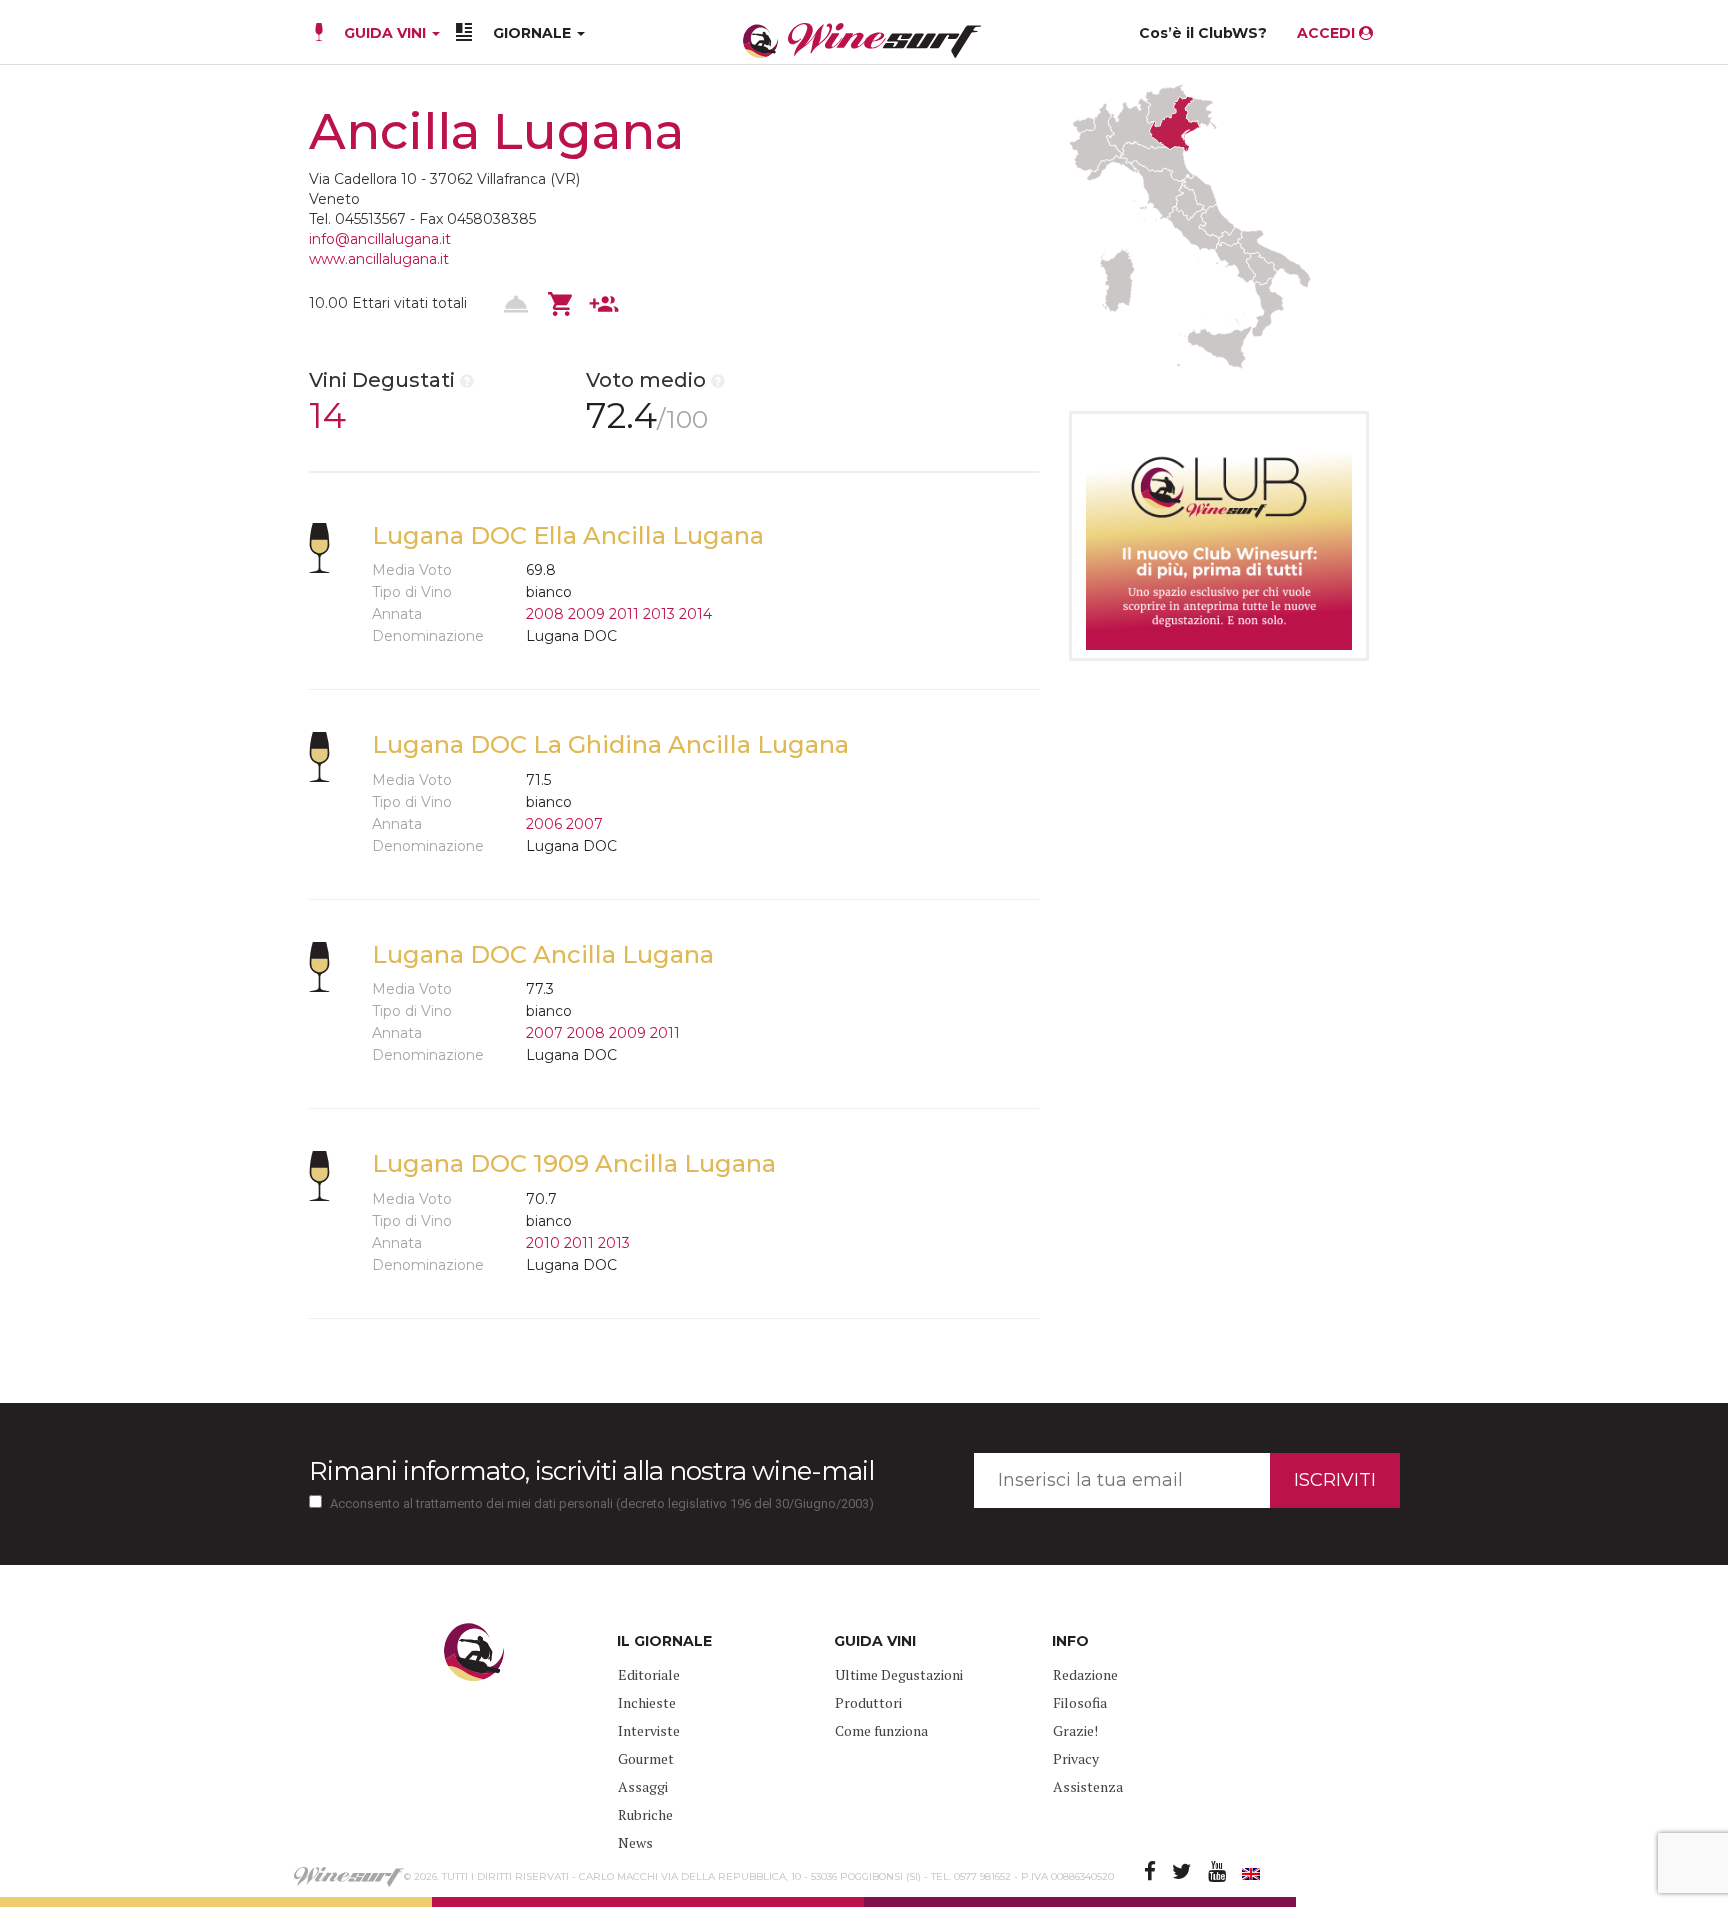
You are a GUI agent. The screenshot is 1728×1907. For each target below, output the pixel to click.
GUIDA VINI (385, 33)
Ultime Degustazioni (899, 1674)
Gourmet (646, 1758)
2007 (584, 824)
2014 (695, 614)
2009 (586, 614)
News (635, 1842)
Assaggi (643, 1786)
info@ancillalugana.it (380, 239)
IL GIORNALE (664, 1641)
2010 (543, 1243)
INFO (1070, 1641)
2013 (659, 614)
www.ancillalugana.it (379, 259)
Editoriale (649, 1674)
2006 (544, 824)
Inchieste (647, 1702)
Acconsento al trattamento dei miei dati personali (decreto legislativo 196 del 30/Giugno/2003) (602, 1503)
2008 (545, 614)
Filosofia (1080, 1702)
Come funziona (881, 1730)
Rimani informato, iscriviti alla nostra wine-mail (591, 1471)
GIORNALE (534, 33)
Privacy (1076, 1758)
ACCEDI (1328, 33)
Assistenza (1088, 1786)
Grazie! (1075, 1730)
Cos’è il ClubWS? (1203, 33)
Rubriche (645, 1814)
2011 (624, 614)
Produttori (868, 1702)
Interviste (649, 1730)
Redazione (1085, 1674)
